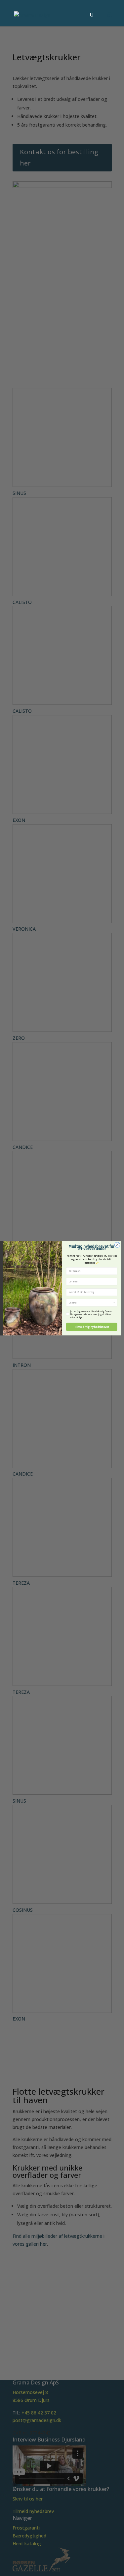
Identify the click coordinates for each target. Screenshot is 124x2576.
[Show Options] (114, 1303)
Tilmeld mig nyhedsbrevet (91, 1327)
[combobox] (91, 1303)
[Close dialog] (117, 1244)
